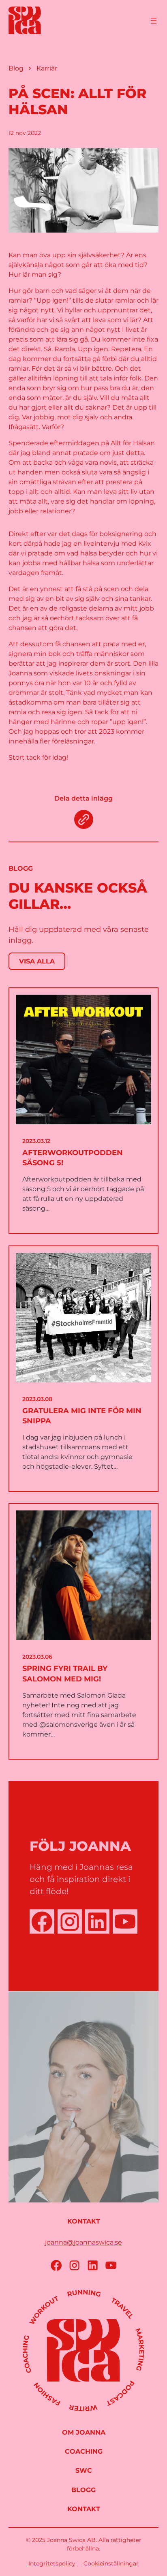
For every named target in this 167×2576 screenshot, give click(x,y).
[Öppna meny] (154, 21)
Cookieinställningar (111, 2563)
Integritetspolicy (52, 2563)
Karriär (47, 68)
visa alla (37, 961)
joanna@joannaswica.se (83, 2242)
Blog (16, 68)
